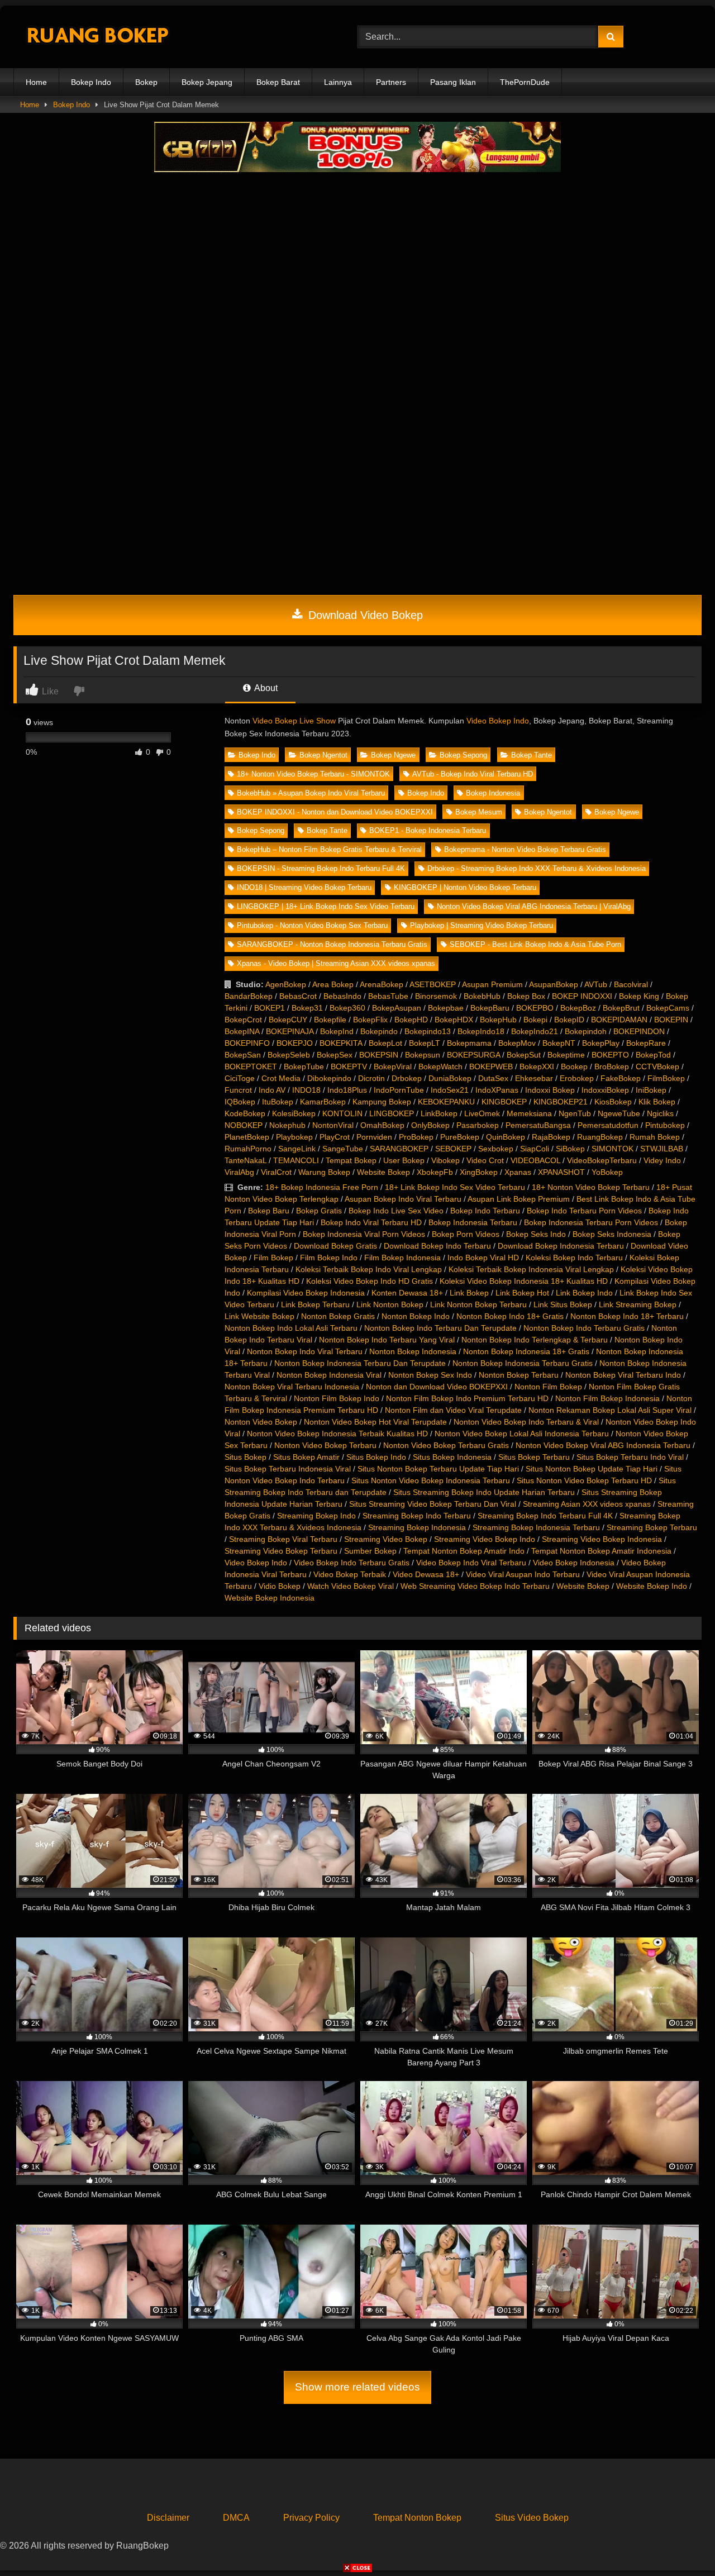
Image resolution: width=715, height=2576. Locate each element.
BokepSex (335, 1055)
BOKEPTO (610, 1055)
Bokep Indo (91, 82)
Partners (391, 82)
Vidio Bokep (280, 1586)
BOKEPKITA (341, 1043)
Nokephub (287, 1125)
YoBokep (607, 1172)
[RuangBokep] (97, 37)
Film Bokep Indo (329, 1258)
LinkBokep (439, 1113)
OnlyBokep (430, 1125)
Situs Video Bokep (532, 2518)
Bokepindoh (586, 1031)
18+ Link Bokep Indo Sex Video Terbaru (455, 1187)
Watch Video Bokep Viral (351, 1586)
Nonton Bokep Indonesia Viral (329, 1375)
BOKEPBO (535, 1008)
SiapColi (535, 1149)
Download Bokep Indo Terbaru (437, 1246)
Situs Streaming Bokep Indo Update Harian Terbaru (484, 1492)
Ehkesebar (534, 1078)
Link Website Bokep (259, 1316)
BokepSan (243, 1055)
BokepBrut (621, 1008)
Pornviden (374, 1137)
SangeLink (297, 1149)
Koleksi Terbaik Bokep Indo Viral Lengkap (369, 1269)
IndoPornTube (399, 1090)
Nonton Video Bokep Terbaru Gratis (446, 1445)
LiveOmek (482, 1113)
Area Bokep (333, 984)
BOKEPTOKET (251, 1066)
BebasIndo (342, 996)
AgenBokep (286, 984)
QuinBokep (506, 1137)
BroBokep (612, 1066)
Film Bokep (273, 1258)
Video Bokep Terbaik (350, 1574)
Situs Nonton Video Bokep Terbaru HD (584, 1480)
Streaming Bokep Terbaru (652, 1527)
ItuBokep (278, 1102)
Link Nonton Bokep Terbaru (478, 1304)
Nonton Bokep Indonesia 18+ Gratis (526, 1351)
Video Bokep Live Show (294, 721)
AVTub (596, 984)
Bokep (146, 82)
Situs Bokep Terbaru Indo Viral (630, 1457)
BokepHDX (454, 1020)
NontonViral (333, 1125)
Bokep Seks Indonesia (612, 1234)
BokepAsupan (397, 1008)
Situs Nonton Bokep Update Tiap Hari (592, 1469)
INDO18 (306, 1090)
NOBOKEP (244, 1125)
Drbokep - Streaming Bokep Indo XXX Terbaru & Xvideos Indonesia (537, 868)
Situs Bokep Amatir (306, 1457)
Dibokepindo (329, 1078)
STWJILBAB (662, 1149)
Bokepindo (379, 1031)
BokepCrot (243, 1020)
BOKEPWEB (491, 1066)
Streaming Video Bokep (386, 1539)
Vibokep (445, 1160)
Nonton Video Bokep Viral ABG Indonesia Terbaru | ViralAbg (534, 906)
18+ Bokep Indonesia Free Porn (322, 1187)
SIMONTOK (612, 1149)
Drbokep (407, 1078)
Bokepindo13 (428, 1031)
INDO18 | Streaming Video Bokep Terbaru (304, 887)
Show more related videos (357, 2387)
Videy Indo (662, 1160)
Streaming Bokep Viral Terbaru (283, 1539)
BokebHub (482, 996)
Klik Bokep (657, 1102)
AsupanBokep (554, 984)
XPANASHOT (561, 1172)
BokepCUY (288, 1020)
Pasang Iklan (453, 82)
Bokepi (535, 1020)
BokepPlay (601, 1043)
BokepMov (517, 1043)
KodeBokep (245, 1113)
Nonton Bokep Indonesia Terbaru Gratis (523, 1363)
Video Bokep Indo (498, 721)
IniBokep (651, 1090)
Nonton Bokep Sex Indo (430, 1375)
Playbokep (294, 1137)
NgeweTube (619, 1113)
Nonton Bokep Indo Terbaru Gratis (584, 1328)
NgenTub (575, 1113)
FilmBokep (666, 1078)
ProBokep (416, 1137)
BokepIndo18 (481, 1031)
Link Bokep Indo (584, 1293)
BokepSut (524, 1055)
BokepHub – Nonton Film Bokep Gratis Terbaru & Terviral (329, 849)
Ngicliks (660, 1113)
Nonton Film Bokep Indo (337, 1398)
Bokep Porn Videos (466, 1234)
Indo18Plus (347, 1090)
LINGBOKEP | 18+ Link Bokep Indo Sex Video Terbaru (326, 906)
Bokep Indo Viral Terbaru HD (371, 1222)
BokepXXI (537, 1066)
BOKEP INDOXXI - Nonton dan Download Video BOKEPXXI (335, 812)
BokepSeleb (289, 1055)
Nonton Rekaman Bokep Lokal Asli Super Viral (610, 1410)
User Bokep (404, 1160)
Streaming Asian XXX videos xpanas (587, 1504)
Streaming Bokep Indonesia (417, 1527)
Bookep (574, 1066)
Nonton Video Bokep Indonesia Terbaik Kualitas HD (337, 1434)
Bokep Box (526, 996)
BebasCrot (298, 996)
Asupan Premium (492, 984)
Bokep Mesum (479, 812)
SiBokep (570, 1149)
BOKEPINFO (247, 1043)
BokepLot (385, 1043)
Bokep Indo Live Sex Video (396, 1211)
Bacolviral (631, 984)
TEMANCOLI (296, 1160)
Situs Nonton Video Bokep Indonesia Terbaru (431, 1480)
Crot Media (281, 1078)
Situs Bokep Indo (376, 1457)
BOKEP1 (270, 1008)
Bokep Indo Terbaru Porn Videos (584, 1211)
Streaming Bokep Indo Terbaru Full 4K (545, 1516)
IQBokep (240, 1102)
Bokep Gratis (319, 1211)
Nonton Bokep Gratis (338, 1316)
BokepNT (559, 1043)
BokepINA (242, 1031)
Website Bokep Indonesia (270, 1598)
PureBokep (460, 1137)
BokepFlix (370, 1020)
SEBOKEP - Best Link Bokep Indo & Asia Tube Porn (535, 944)
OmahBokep (382, 1125)
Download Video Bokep (364, 615)
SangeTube (343, 1149)
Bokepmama (469, 1043)
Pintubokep (665, 1125)
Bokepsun (423, 1055)
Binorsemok (436, 996)
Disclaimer (168, 2518)
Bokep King (639, 996)
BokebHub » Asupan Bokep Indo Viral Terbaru (311, 793)
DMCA (236, 2518)
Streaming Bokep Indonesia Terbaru (536, 1527)
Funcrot (238, 1090)
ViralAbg (239, 1172)
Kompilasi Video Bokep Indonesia (306, 1293)
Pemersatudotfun (608, 1125)
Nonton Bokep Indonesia (413, 1351)
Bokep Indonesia (493, 793)
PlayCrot (335, 1137)
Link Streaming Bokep (638, 1304)
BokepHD (411, 1020)
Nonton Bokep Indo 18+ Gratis (510, 1316)
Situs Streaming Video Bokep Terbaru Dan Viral (433, 1504)
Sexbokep (496, 1149)
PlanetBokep (247, 1137)
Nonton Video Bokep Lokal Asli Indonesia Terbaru (522, 1434)
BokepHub (498, 1020)
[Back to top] (680, 2543)
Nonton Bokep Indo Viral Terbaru (305, 1351)
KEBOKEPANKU (446, 1102)
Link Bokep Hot (522, 1293)
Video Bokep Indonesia (574, 1563)
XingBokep (479, 1172)
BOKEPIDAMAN (619, 1020)
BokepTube (304, 1066)
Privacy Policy (311, 2518)
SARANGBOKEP (399, 1149)
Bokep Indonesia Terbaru (473, 1222)
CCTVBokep (657, 1066)
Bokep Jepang (207, 82)
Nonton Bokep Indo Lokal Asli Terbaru (291, 1328)
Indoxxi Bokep (550, 1090)
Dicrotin (371, 1078)
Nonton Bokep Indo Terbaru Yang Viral (387, 1340)
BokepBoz (578, 1008)
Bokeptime (566, 1055)
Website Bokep (383, 1172)
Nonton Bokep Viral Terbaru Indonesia (292, 1387)
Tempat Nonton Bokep (417, 2518)
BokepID (569, 1020)
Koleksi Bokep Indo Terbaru (574, 1258)
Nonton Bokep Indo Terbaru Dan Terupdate (440, 1328)
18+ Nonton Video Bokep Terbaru (591, 1187)
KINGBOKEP (504, 1102)
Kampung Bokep (382, 1102)
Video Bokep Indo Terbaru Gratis (352, 1563)
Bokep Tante (532, 755)
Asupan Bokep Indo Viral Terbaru (403, 1199)
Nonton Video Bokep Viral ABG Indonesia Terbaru (603, 1445)
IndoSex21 (450, 1090)
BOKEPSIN (379, 1055)
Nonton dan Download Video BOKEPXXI (437, 1387)
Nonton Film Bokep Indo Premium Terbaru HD (467, 1398)
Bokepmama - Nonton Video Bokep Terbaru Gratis (525, 849)
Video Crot (485, 1160)
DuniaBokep (450, 1078)
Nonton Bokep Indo (416, 1316)
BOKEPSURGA (473, 1055)
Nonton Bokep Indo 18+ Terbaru (627, 1316)
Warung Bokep (324, 1172)
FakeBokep (621, 1078)
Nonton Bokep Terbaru (519, 1375)
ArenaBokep (382, 984)
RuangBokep (600, 1137)
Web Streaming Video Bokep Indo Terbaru (475, 1586)
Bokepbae (446, 1008)
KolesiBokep (294, 1113)
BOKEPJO (295, 1043)
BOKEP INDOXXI (582, 996)
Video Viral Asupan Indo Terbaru (523, 1574)
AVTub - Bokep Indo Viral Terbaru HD (473, 774)
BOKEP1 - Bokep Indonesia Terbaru (428, 830)
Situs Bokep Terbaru (534, 1457)
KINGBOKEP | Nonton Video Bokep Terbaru (465, 887)
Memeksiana (529, 1113)
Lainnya (338, 82)
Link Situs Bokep (563, 1304)
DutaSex (493, 1078)
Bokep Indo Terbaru (485, 1211)
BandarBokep (249, 996)
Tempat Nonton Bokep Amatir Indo (464, 1551)
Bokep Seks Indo (536, 1234)
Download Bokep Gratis (335, 1246)
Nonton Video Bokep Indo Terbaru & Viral (526, 1422)
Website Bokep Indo (652, 1586)
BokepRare (646, 1043)
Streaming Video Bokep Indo (485, 1539)
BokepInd (337, 1031)
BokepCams (668, 1008)
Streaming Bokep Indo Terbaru (417, 1516)
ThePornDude (525, 82)
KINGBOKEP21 (561, 1102)
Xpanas (518, 1172)
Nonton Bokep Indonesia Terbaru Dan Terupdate (360, 1363)
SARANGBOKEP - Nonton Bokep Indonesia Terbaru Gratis (332, 944)
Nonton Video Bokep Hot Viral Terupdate (375, 1422)
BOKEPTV (349, 1066)
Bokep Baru (269, 1211)
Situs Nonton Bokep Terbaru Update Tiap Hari (438, 1469)
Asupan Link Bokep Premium (519, 1199)
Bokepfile (330, 1020)
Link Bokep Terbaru (315, 1304)
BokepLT (425, 1043)
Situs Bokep (246, 1457)
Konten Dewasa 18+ (407, 1293)
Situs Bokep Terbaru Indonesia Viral (288, 1469)
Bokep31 (307, 1008)
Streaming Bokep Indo (316, 1516)
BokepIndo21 (535, 1031)
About (265, 688)
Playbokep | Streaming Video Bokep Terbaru (482, 925)
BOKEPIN (671, 1020)
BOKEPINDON (639, 1031)
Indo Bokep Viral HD (483, 1258)
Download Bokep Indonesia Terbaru (561, 1246)
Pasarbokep (478, 1125)
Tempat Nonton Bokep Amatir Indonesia (601, 1551)
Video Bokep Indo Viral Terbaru (471, 1563)
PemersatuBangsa (538, 1125)
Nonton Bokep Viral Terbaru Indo (623, 1375)
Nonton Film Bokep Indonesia (607, 1398)
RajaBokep (551, 1137)
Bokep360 (347, 1008)
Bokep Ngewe (393, 755)
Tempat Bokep (351, 1160)
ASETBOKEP (433, 984)
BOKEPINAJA (290, 1031)
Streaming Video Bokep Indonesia (602, 1539)
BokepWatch (440, 1066)
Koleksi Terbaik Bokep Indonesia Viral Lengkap (531, 1269)
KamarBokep (323, 1102)
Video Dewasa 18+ (426, 1574)
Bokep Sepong (463, 755)
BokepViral (393, 1066)
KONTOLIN (342, 1113)
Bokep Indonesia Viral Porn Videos (364, 1234)
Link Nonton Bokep (390, 1304)
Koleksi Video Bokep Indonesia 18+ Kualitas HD (524, 1281)
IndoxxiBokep (605, 1090)
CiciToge (240, 1078)
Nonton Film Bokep (548, 1387)
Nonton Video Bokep (261, 1422)
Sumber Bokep (370, 1551)
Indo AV (272, 1090)
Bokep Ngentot (323, 755)
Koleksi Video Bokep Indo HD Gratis (370, 1281)
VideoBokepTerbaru (602, 1160)
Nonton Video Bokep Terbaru (325, 1445)
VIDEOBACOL (535, 1160)
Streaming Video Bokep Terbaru (281, 1551)
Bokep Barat (278, 82)
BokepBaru (490, 1008)
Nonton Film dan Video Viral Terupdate (453, 1410)
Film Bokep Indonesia (402, 1258)
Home (36, 82)
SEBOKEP (453, 1149)
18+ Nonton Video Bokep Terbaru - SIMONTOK (313, 774)
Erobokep (577, 1078)
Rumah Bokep (655, 1137)
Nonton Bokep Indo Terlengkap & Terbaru (535, 1340)
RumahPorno (248, 1149)
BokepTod (653, 1055)
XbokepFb (435, 1172)
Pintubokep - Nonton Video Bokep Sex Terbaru (312, 925)
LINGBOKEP (392, 1113)
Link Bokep (469, 1293)
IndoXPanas (497, 1090)
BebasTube (388, 996)
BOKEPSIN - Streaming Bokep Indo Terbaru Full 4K (321, 868)
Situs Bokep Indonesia (452, 1457)
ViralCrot (276, 1172)
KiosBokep (613, 1102)
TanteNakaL (246, 1160)
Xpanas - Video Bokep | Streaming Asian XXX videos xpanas (336, 963)
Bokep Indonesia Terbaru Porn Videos (591, 1222)
